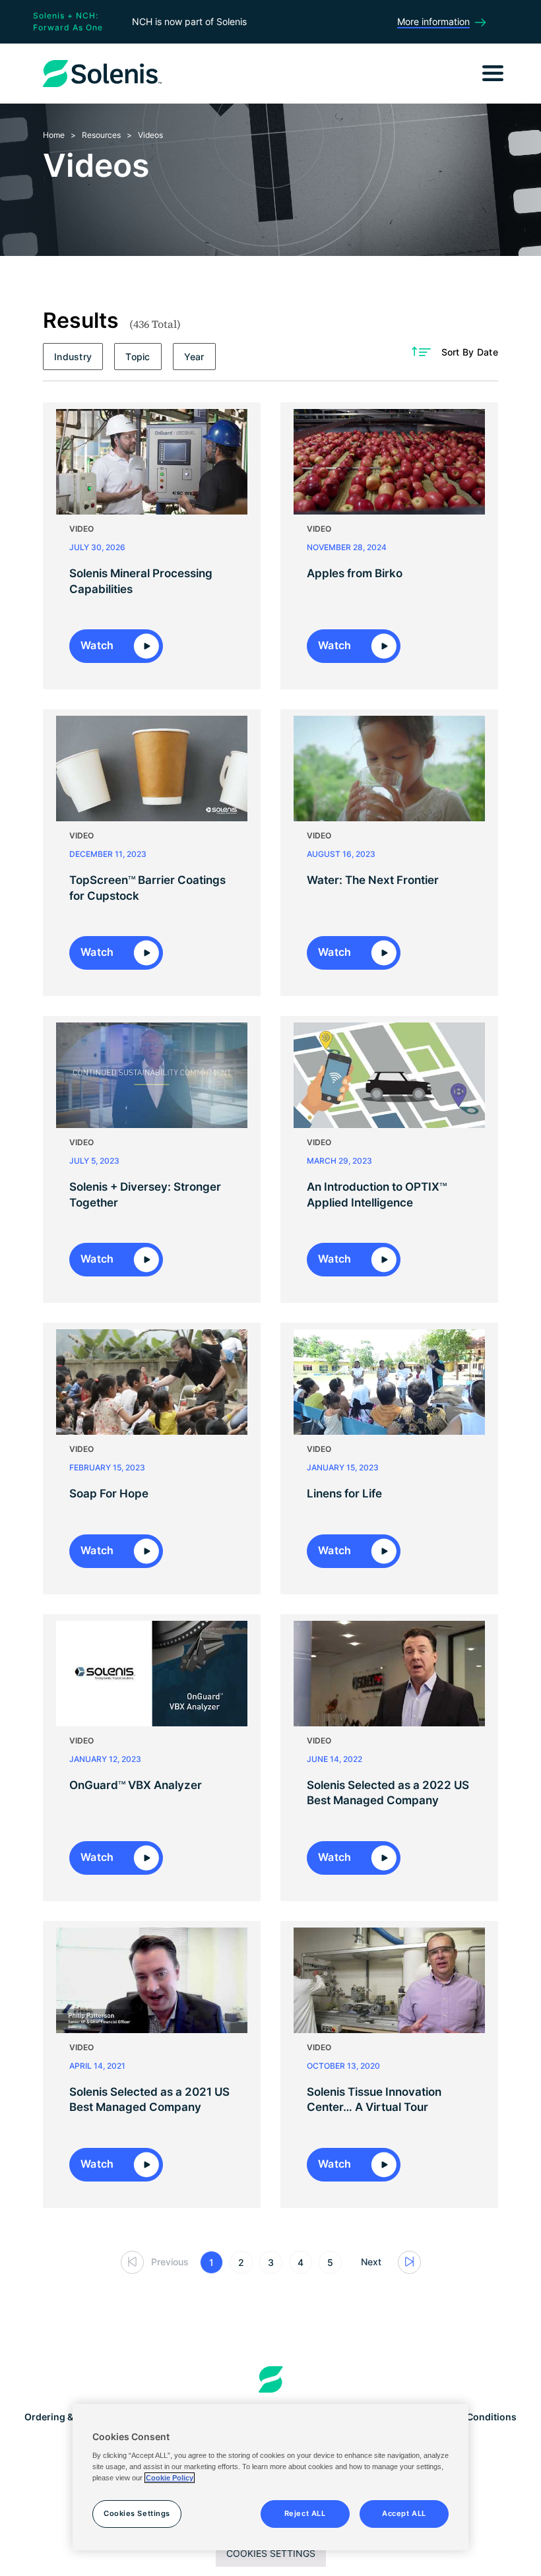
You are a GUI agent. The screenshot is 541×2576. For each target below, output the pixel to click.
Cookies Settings (271, 2553)
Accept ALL (404, 2513)
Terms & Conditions (472, 2417)
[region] (270, 2477)
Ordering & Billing (64, 2417)
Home (54, 135)
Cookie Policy (170, 2478)
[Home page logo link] (271, 2379)
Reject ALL (305, 2513)
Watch (99, 645)
